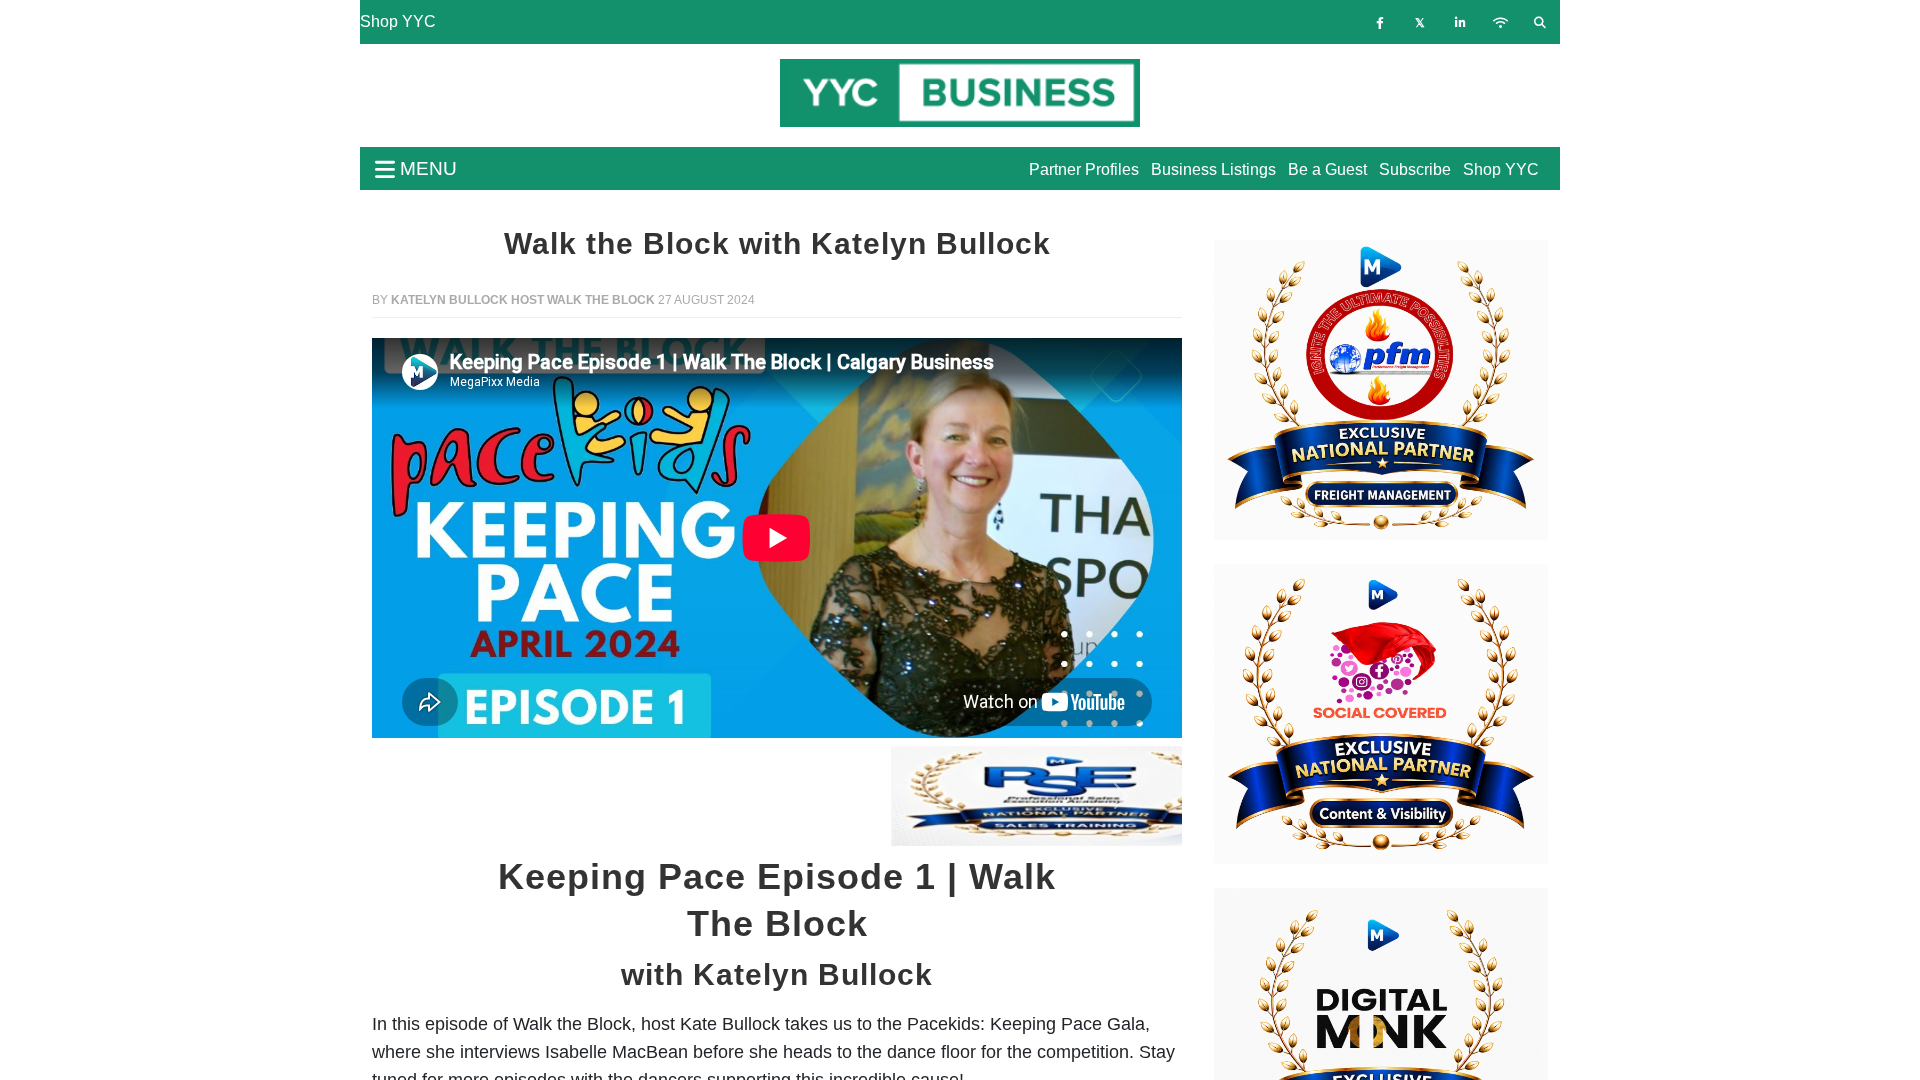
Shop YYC (398, 21)
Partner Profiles (1084, 169)
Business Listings (1213, 169)
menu (426, 168)
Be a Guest (1327, 169)
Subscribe (1415, 169)
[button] (433, 796)
